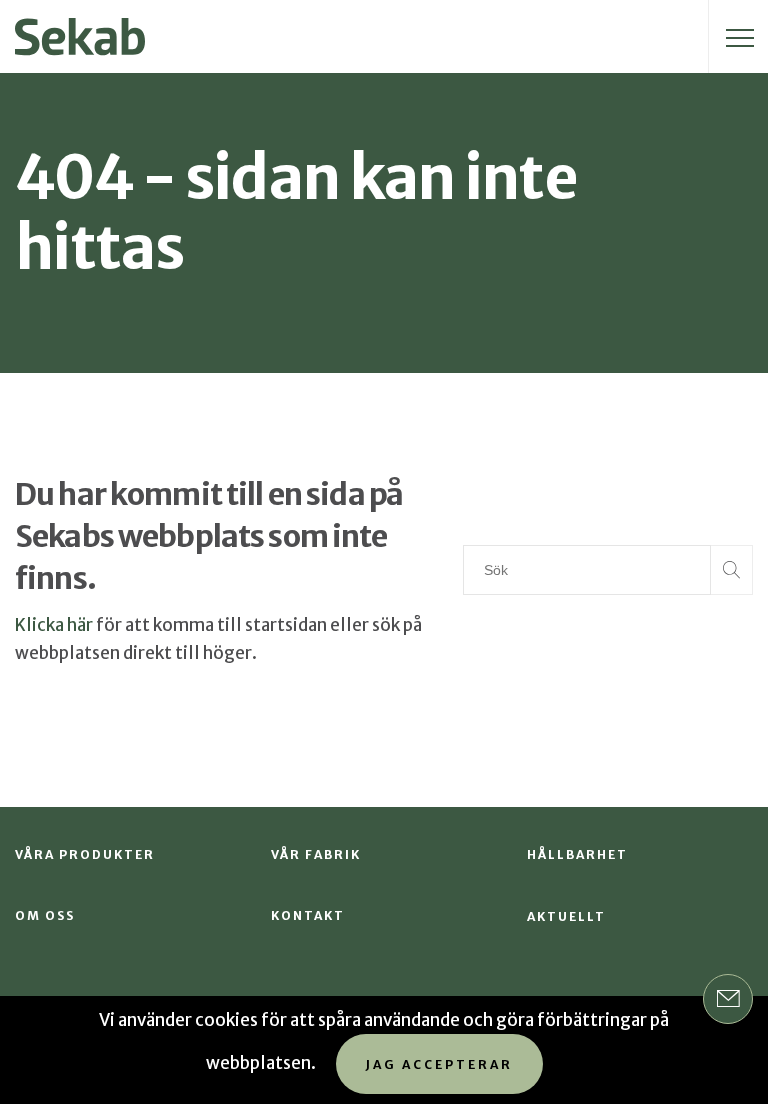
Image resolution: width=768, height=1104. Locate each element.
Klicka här (54, 625)
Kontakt (308, 915)
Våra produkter (85, 854)
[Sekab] (80, 35)
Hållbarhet (577, 854)
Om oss (45, 915)
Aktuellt (566, 916)
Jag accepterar (439, 1064)
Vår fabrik (316, 854)
